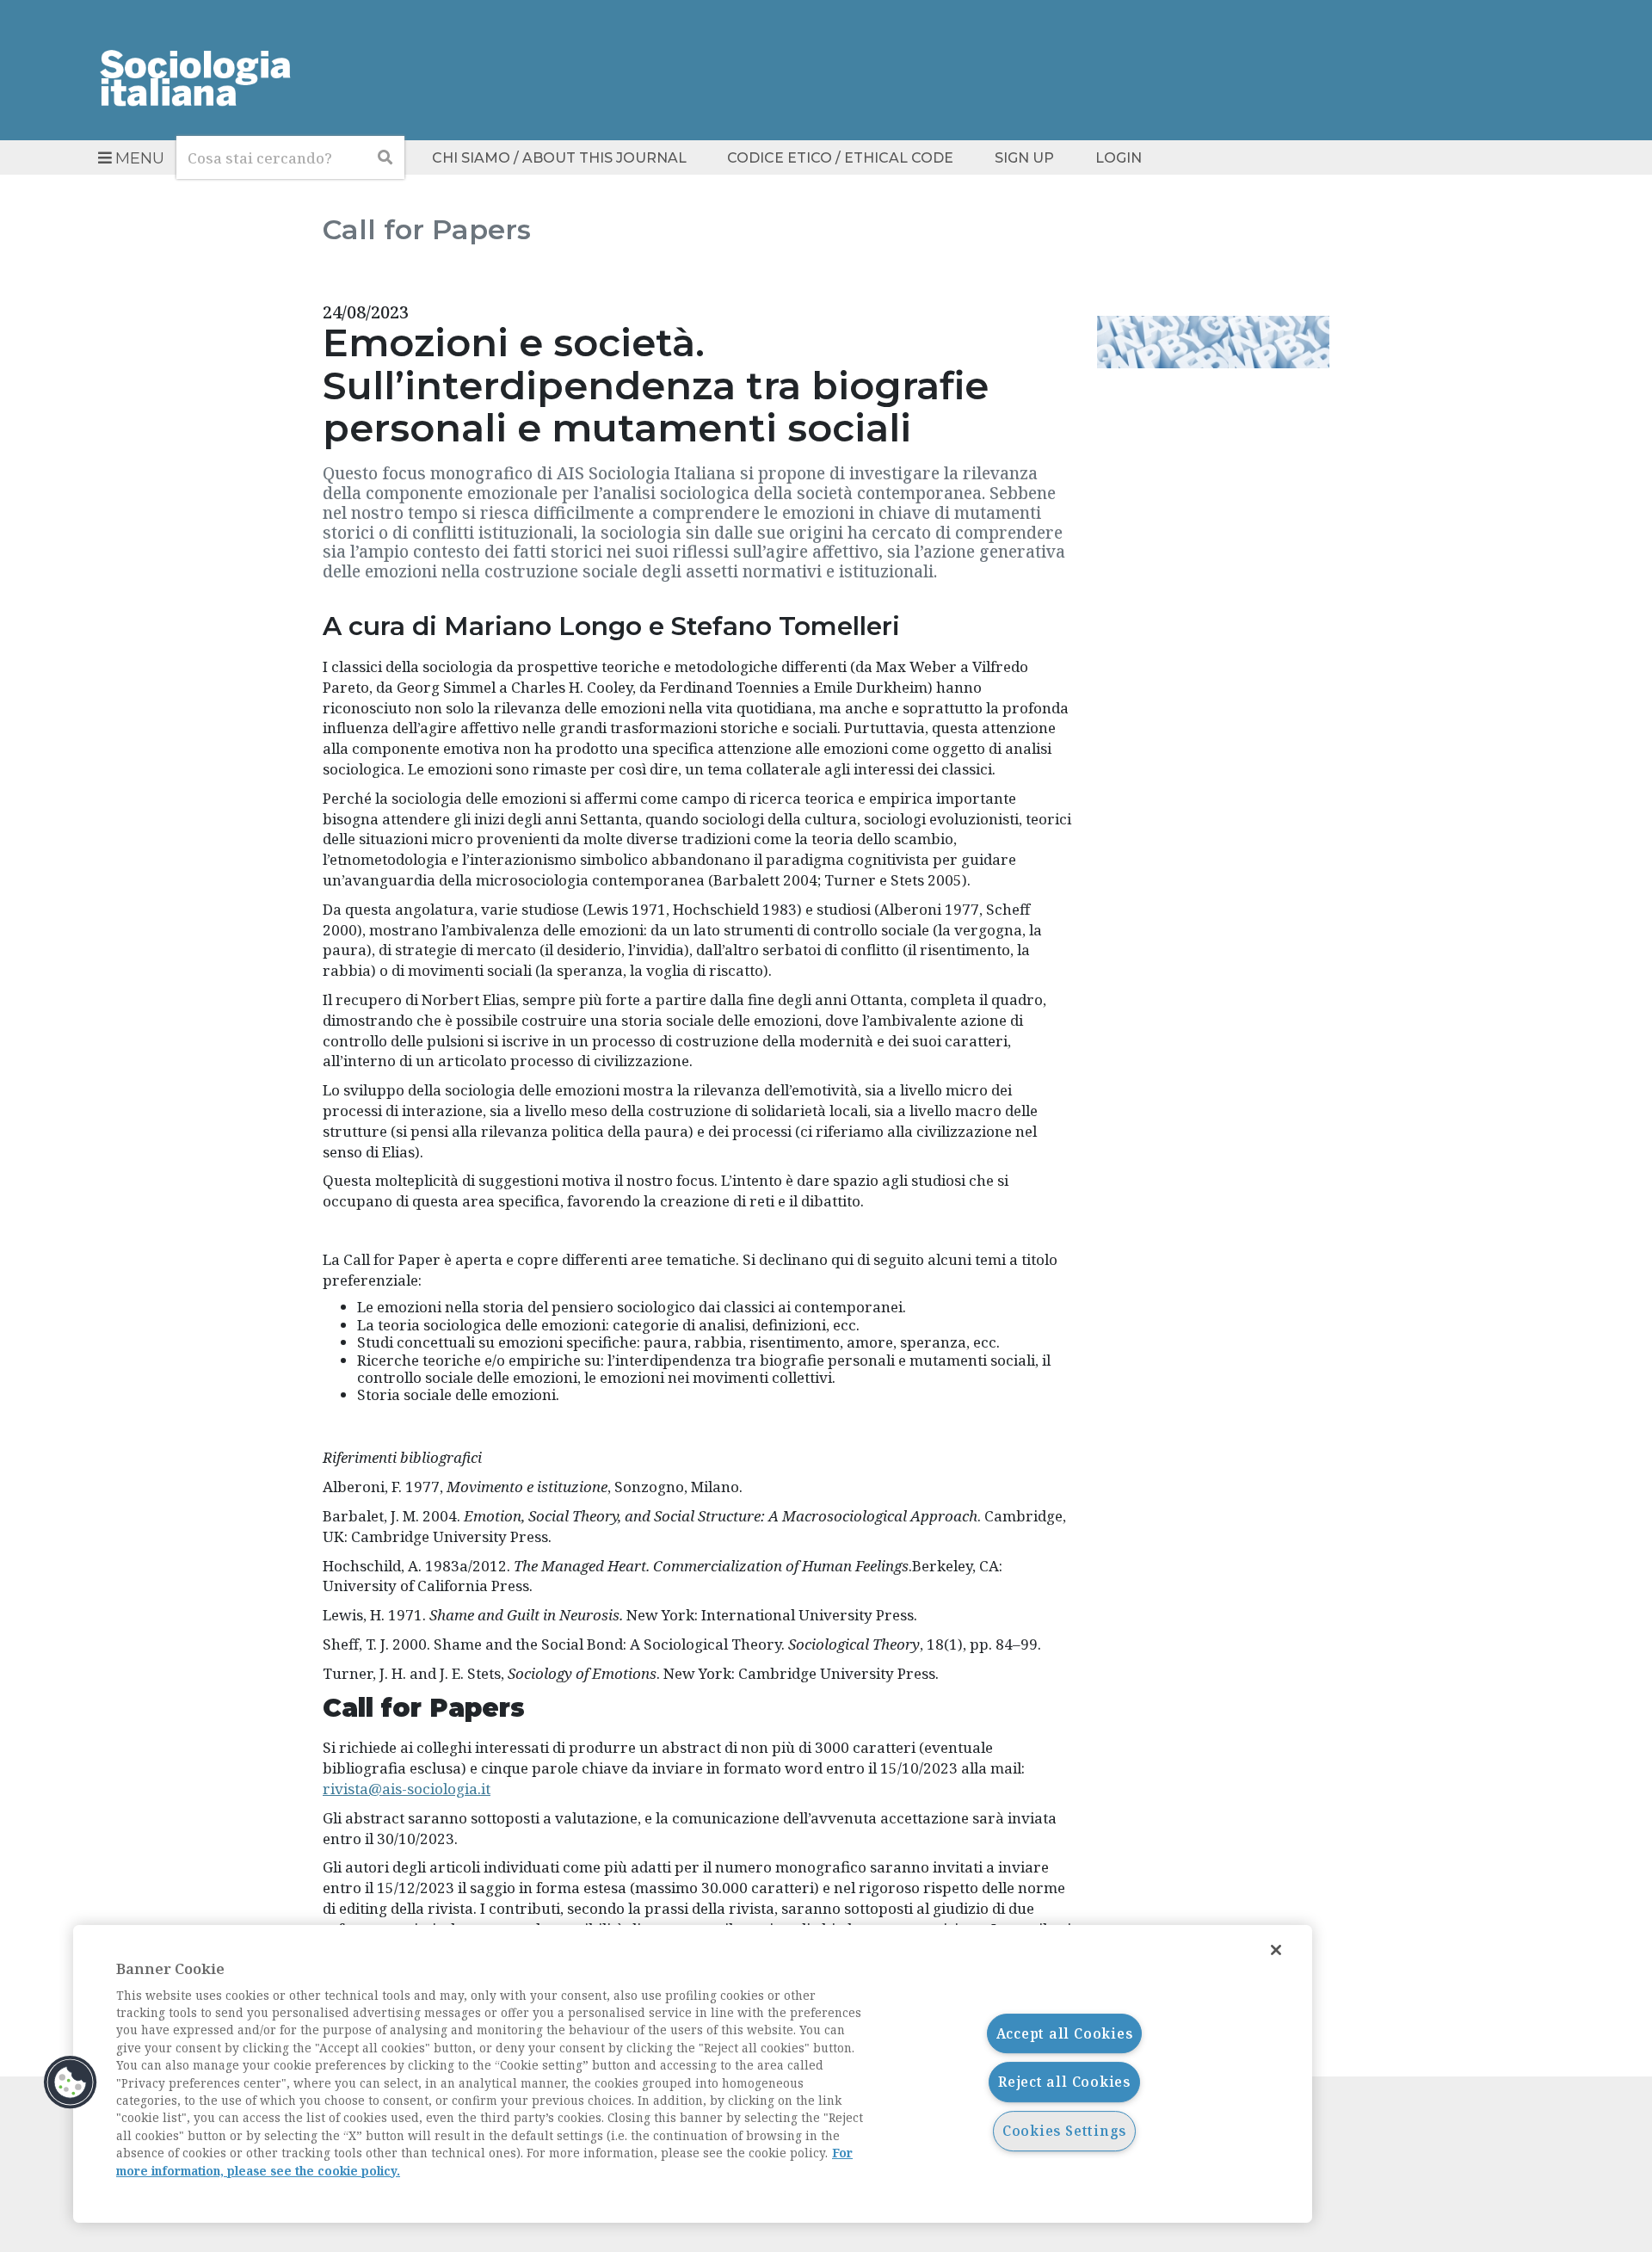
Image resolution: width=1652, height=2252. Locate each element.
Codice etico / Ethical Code (840, 158)
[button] (71, 2082)
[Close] (1276, 1950)
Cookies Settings (1064, 2131)
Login (1119, 158)
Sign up (1024, 158)
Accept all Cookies (1065, 2033)
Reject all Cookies (1064, 2082)
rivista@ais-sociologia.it (407, 1789)
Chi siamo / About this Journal (559, 158)
